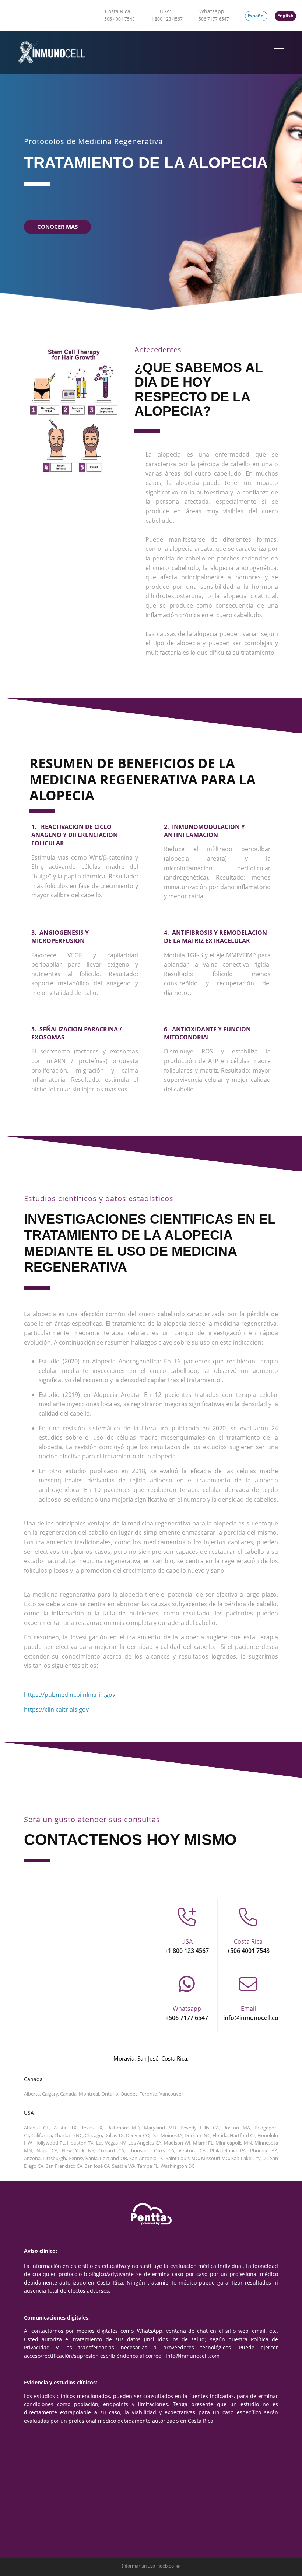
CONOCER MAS (57, 227)
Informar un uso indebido (148, 2566)
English (285, 16)
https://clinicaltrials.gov (56, 1709)
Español (256, 16)
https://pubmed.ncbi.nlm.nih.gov (70, 1695)
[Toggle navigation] (279, 53)
